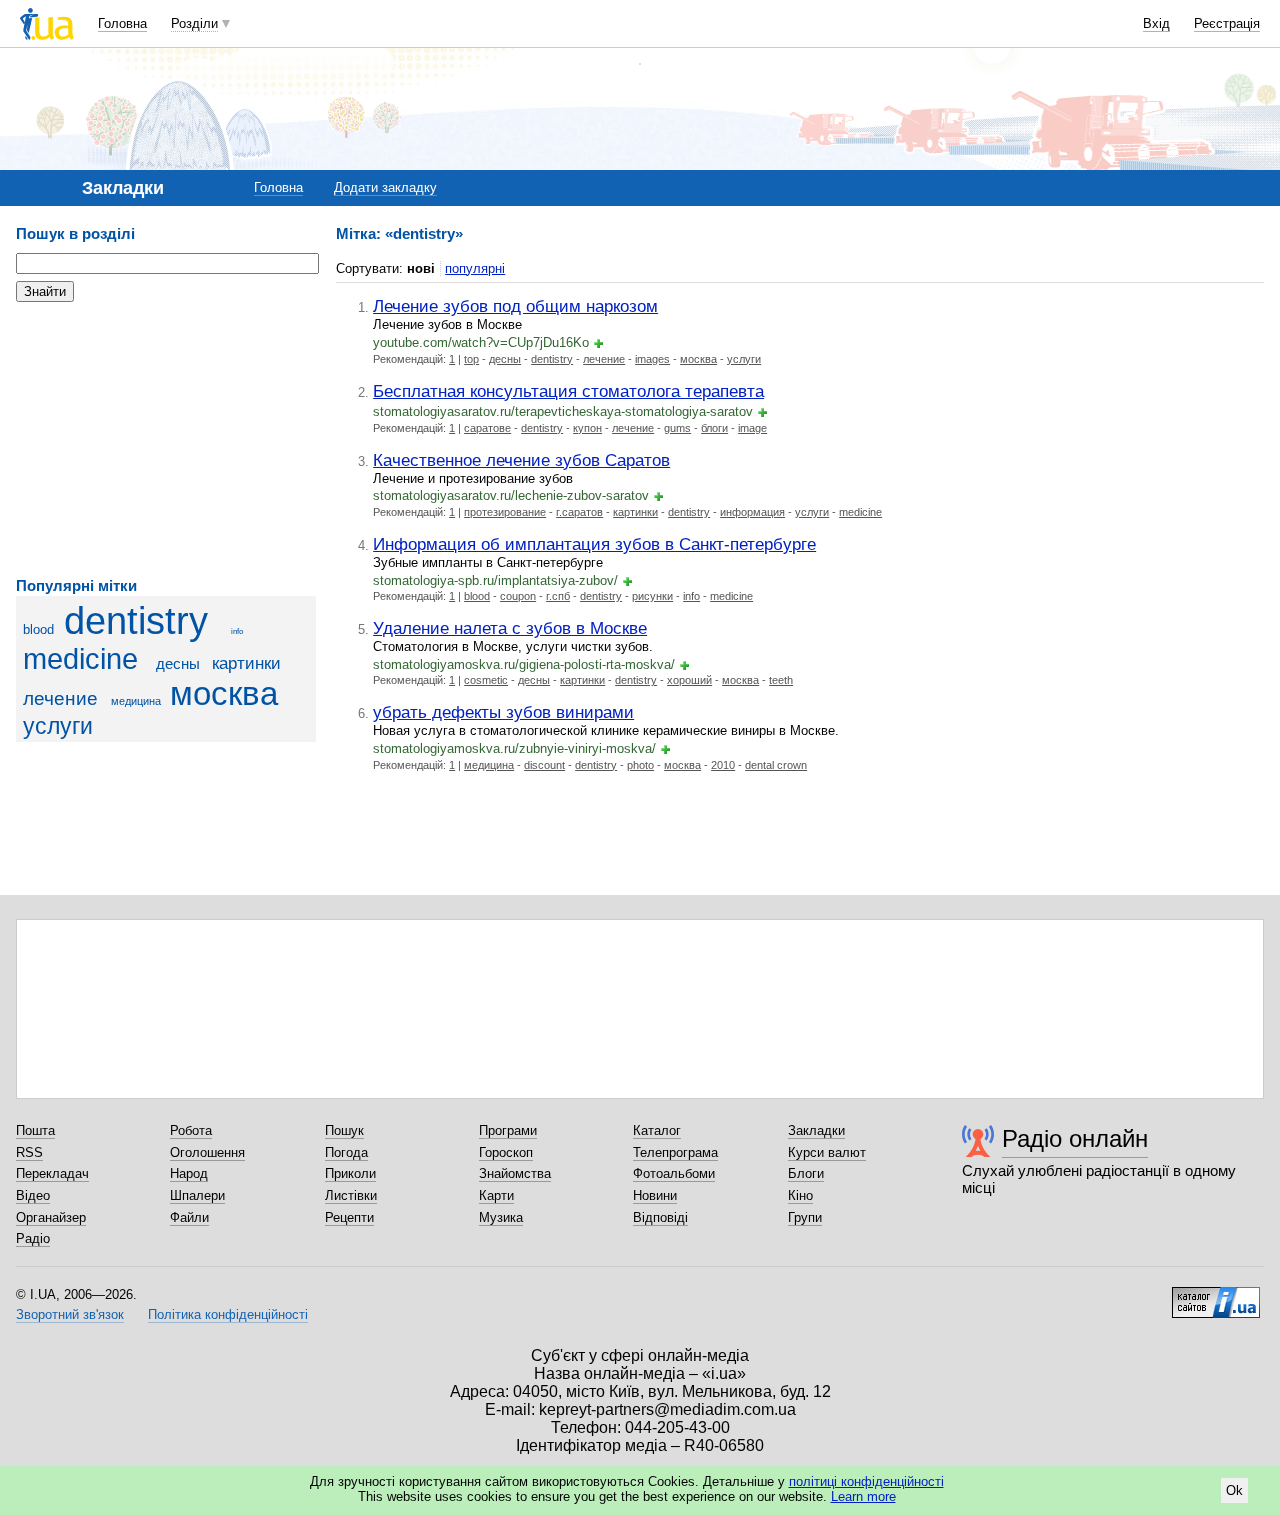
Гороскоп (506, 1152)
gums (677, 428)
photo (640, 765)
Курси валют (827, 1152)
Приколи (350, 1173)
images (652, 359)
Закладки (816, 1130)
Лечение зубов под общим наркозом (515, 306)
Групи (805, 1217)
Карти (496, 1195)
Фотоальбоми (674, 1173)
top (471, 359)
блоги (714, 428)
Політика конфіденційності (228, 1314)
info (237, 631)
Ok (1234, 1490)
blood (38, 629)
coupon (518, 596)
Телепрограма (675, 1152)
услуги (58, 726)
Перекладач (52, 1173)
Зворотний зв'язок (70, 1314)
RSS (29, 1152)
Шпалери (197, 1195)
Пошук (344, 1130)
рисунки (652, 596)
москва (224, 694)
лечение (60, 698)
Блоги (806, 1173)
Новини (655, 1195)
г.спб (558, 596)
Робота (191, 1130)
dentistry (136, 620)
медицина (136, 701)
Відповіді (660, 1217)
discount (544, 765)
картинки (246, 663)
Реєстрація (1227, 23)
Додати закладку (385, 187)
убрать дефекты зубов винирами (503, 712)
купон (587, 428)
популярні (475, 268)
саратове (487, 428)
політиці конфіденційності (866, 1481)
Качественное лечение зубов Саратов (521, 460)
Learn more (863, 1496)
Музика (501, 1217)
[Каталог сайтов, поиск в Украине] (1216, 1295)
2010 (723, 765)
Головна (122, 23)
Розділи (194, 23)
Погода (346, 1152)
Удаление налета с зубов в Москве (510, 628)
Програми (508, 1130)
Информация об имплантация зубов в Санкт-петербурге (594, 544)
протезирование (505, 512)
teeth (781, 680)
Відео (33, 1195)
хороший (689, 680)
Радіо (33, 1238)
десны (178, 663)
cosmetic (486, 680)
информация (752, 512)
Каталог (657, 1130)
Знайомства (515, 1173)
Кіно (800, 1195)
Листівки (351, 1195)
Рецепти (349, 1217)
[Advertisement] (166, 440)
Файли (189, 1217)
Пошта (35, 1130)
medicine (80, 659)
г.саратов (579, 512)
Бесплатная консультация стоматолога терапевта (568, 391)
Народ (189, 1173)
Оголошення (207, 1152)
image (752, 428)
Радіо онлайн (1075, 1138)
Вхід (1156, 23)
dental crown (776, 765)
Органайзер (51, 1217)
